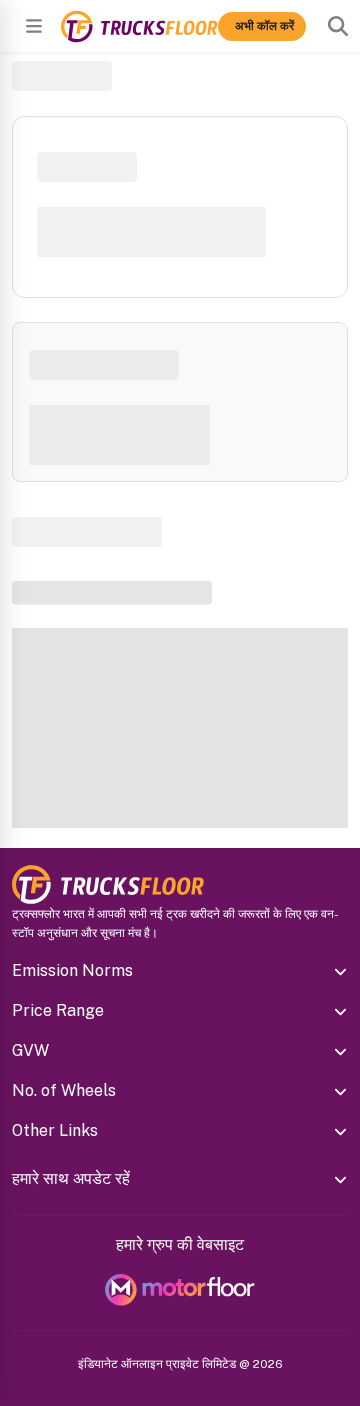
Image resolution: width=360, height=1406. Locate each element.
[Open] (34, 26)
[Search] (338, 26)
